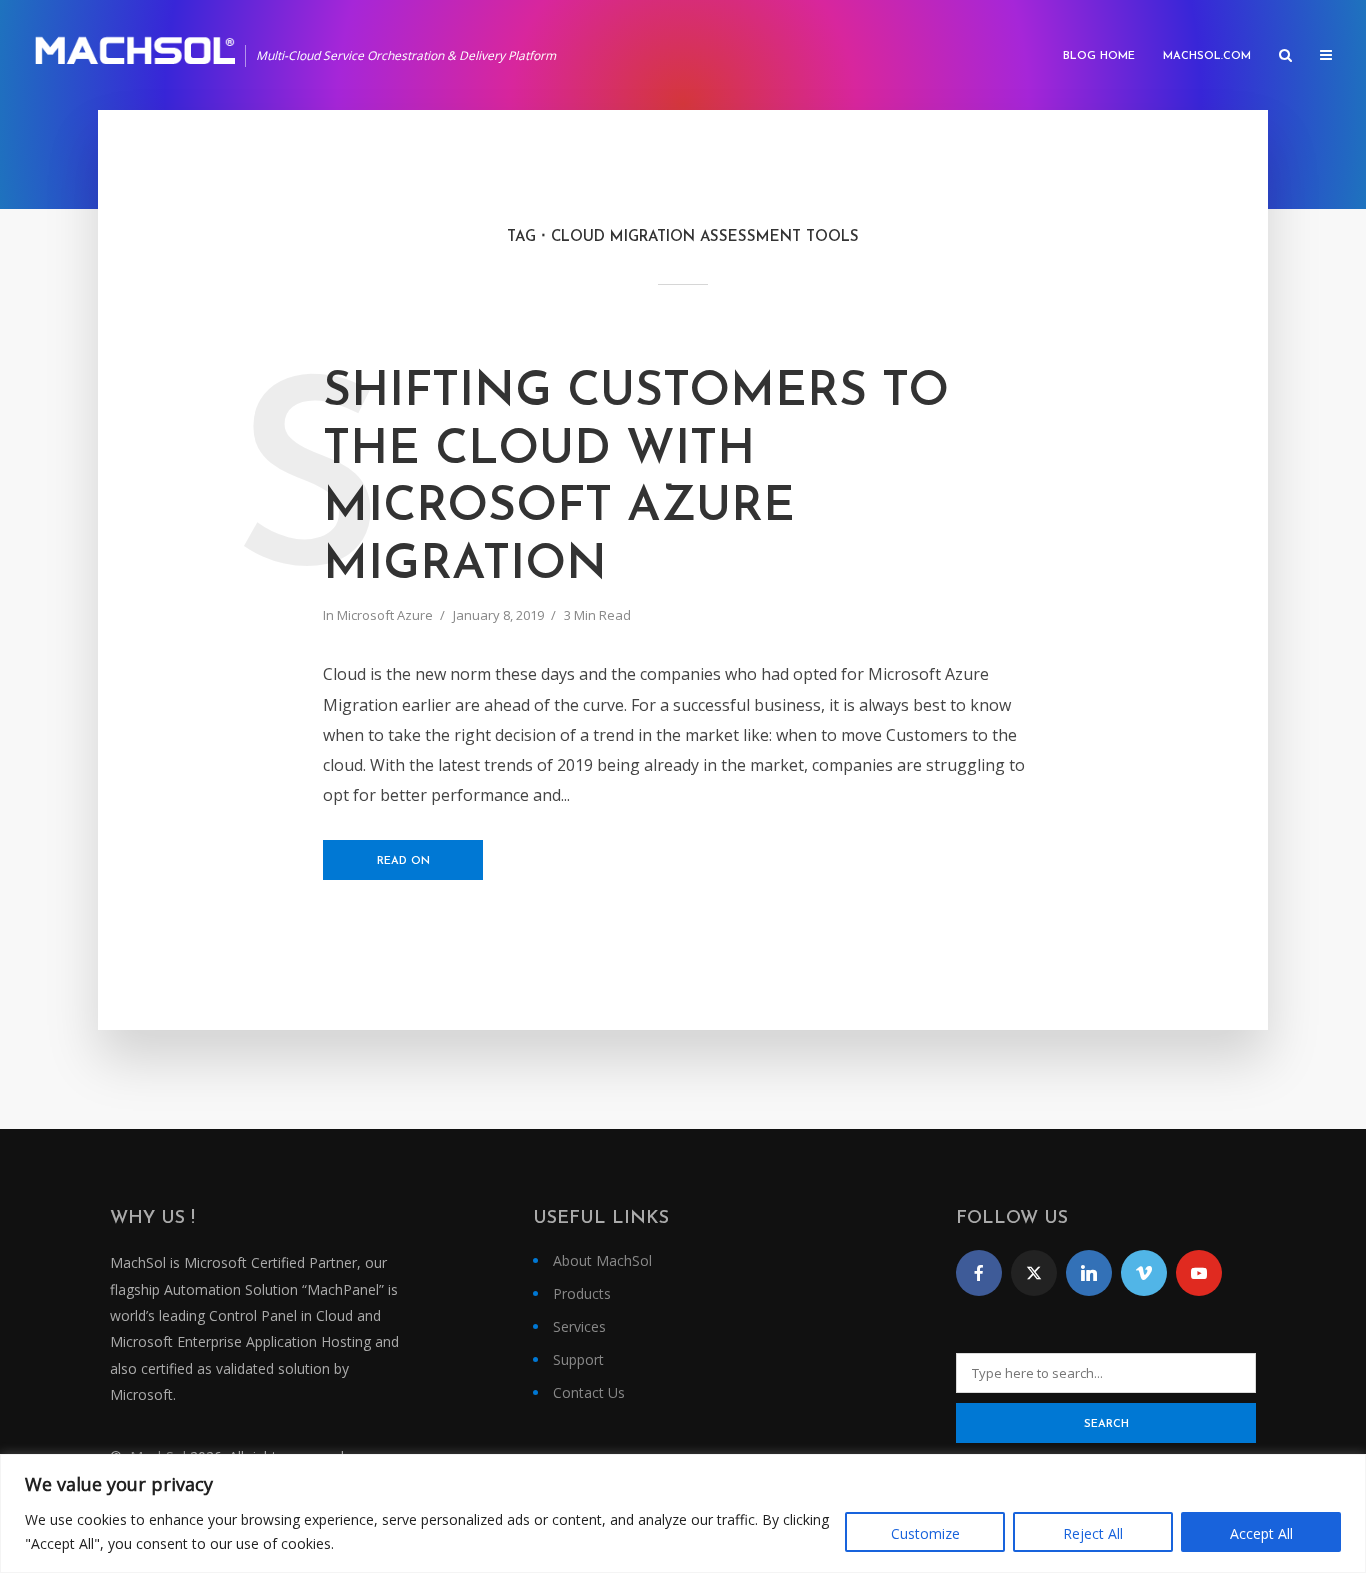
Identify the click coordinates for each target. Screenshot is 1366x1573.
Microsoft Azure (385, 615)
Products (582, 1293)
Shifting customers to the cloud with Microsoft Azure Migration (636, 479)
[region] (683, 1513)
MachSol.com (1207, 56)
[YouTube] (1199, 1273)
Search (1106, 1424)
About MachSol (602, 1260)
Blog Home (1099, 56)
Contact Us (589, 1392)
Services (579, 1326)
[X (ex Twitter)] (1034, 1273)
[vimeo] (1144, 1273)
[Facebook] (979, 1273)
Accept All (1261, 1533)
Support (578, 1359)
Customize (925, 1533)
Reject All (1093, 1533)
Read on (403, 861)
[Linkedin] (1089, 1273)
